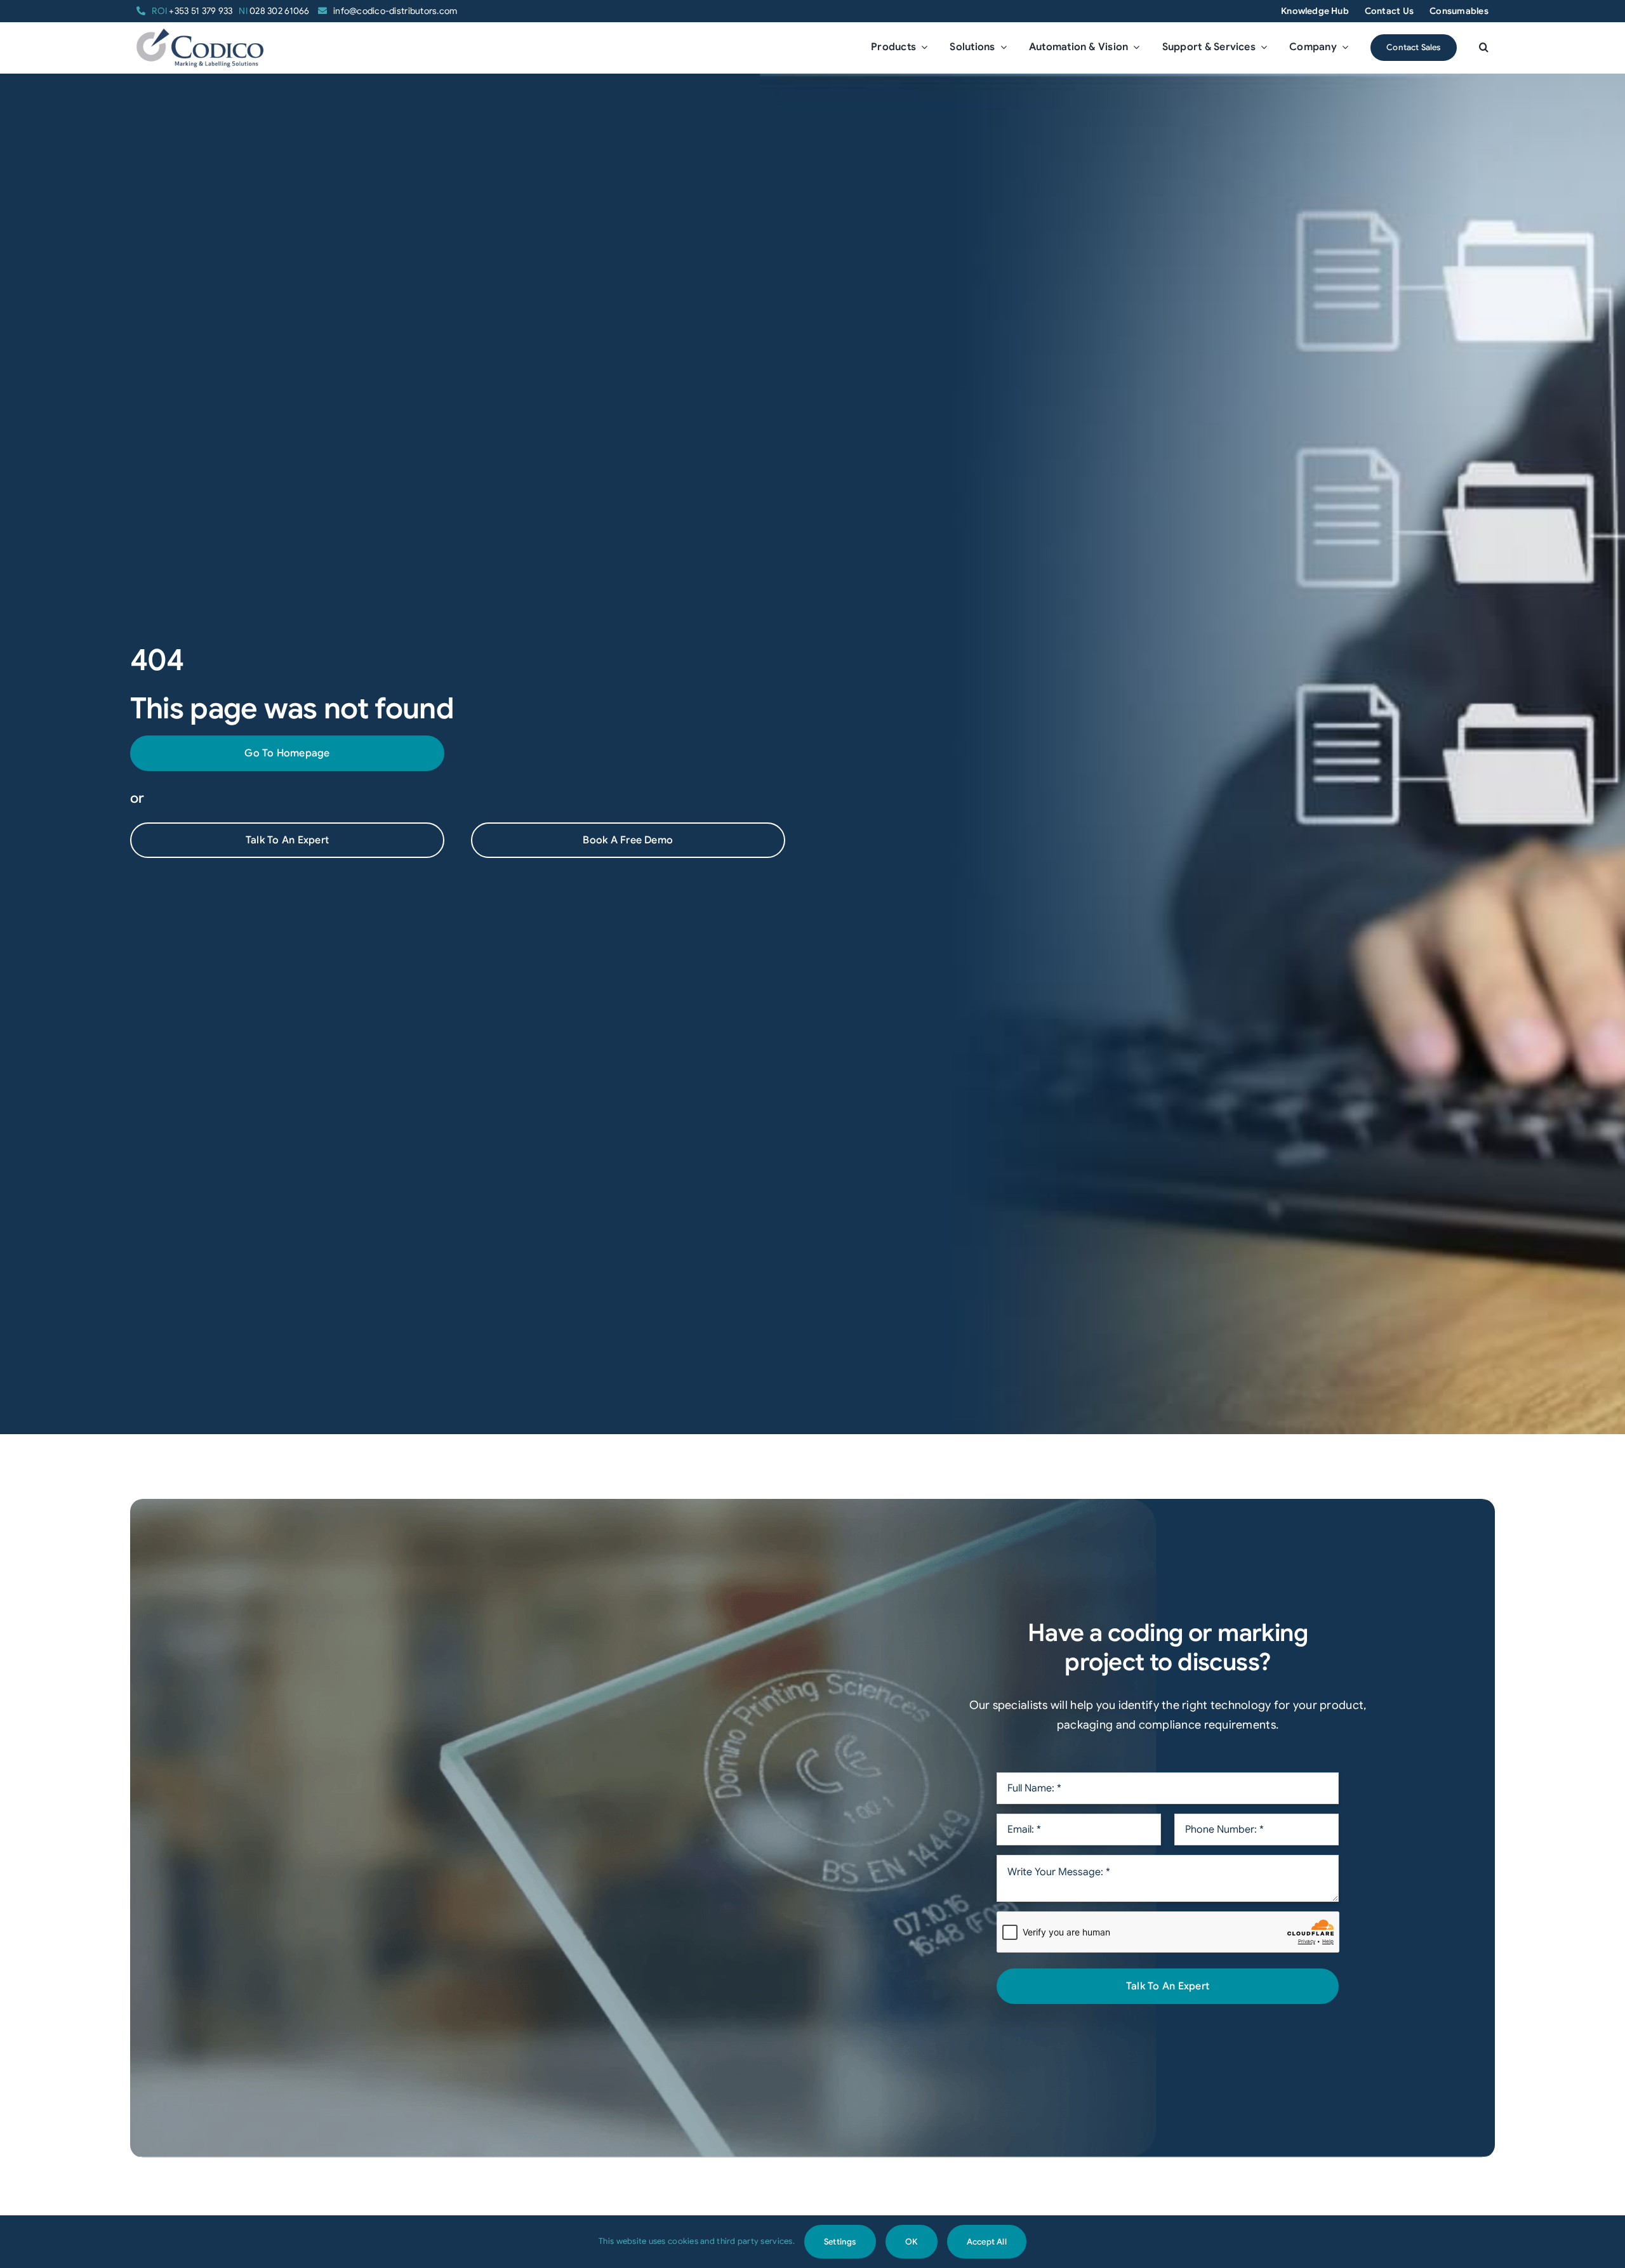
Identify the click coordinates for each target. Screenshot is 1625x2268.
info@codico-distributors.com (395, 11)
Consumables (1459, 11)
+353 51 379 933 (192, 11)
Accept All (987, 2242)
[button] (1484, 48)
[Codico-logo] (200, 34)
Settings (840, 2242)
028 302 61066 (275, 11)
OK (912, 2242)
